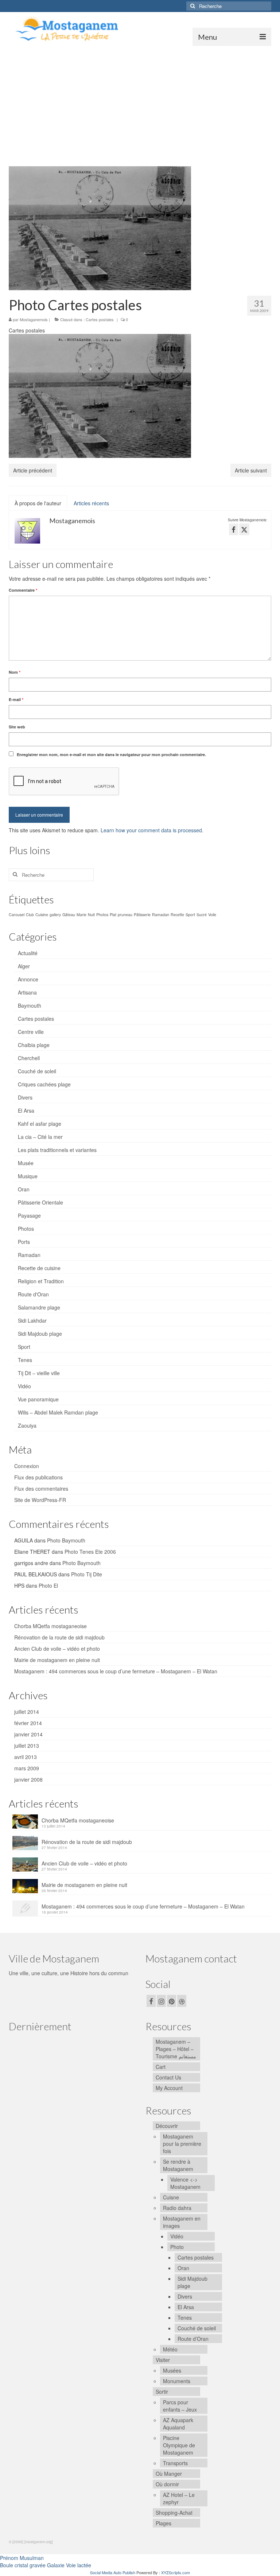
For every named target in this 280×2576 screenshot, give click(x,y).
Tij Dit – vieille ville (39, 1373)
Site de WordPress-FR (40, 1500)
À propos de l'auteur (38, 503)
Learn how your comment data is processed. (152, 830)
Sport (190, 915)
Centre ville (31, 1032)
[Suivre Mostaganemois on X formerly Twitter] (244, 529)
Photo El (48, 1585)
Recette (177, 915)
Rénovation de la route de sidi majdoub (59, 1637)
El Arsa (26, 1110)
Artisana (27, 992)
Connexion (27, 1466)
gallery (55, 915)
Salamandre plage (39, 1307)
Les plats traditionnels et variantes (57, 1150)
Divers (25, 1097)
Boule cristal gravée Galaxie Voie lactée (46, 2565)
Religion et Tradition (41, 1281)
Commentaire (23, 590)
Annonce (28, 979)
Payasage (29, 1215)
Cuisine (42, 915)
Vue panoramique (38, 1399)
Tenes (25, 1360)
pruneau (125, 915)
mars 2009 (27, 1768)
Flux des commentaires (41, 1489)
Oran (24, 1189)
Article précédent (33, 470)
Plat (113, 915)
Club (30, 915)
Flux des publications (38, 1477)
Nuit (91, 915)
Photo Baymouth (66, 1540)
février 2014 (28, 1723)
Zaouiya (27, 1425)
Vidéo (24, 1386)
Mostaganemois (34, 319)
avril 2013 (26, 1757)
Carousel (17, 915)
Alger (24, 966)
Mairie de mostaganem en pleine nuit (57, 1660)
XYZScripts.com (176, 2572)
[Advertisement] (140, 101)
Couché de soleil (37, 1071)
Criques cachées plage (44, 1084)
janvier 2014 (28, 1734)
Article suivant (251, 470)
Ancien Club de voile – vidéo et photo (57, 1649)
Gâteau (69, 915)
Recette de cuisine (39, 1268)
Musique (28, 1176)
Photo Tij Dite (87, 1574)
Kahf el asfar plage (40, 1124)
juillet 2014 (27, 1712)
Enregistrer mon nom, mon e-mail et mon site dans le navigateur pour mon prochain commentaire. (111, 754)
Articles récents (91, 503)
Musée (26, 1163)
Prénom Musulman (22, 2558)
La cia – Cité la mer (40, 1137)
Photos (102, 915)
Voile (212, 915)
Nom (15, 672)
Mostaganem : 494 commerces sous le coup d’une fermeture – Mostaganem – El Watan (116, 1671)
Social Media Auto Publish (113, 2572)
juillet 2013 (27, 1746)
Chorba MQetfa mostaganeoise (50, 1626)
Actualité (28, 953)
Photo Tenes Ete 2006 (90, 1552)
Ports (24, 1242)
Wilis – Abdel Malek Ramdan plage (58, 1412)
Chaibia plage (34, 1045)
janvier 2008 (28, 1779)
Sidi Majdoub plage (40, 1334)
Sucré (202, 915)
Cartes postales (100, 319)
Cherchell (29, 1058)
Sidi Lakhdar (32, 1320)
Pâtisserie (142, 915)
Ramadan (161, 915)
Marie (81, 915)
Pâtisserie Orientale (40, 1202)
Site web (17, 727)
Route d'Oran (33, 1294)
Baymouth (30, 1005)
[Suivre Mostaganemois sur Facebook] (234, 529)
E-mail (16, 699)
